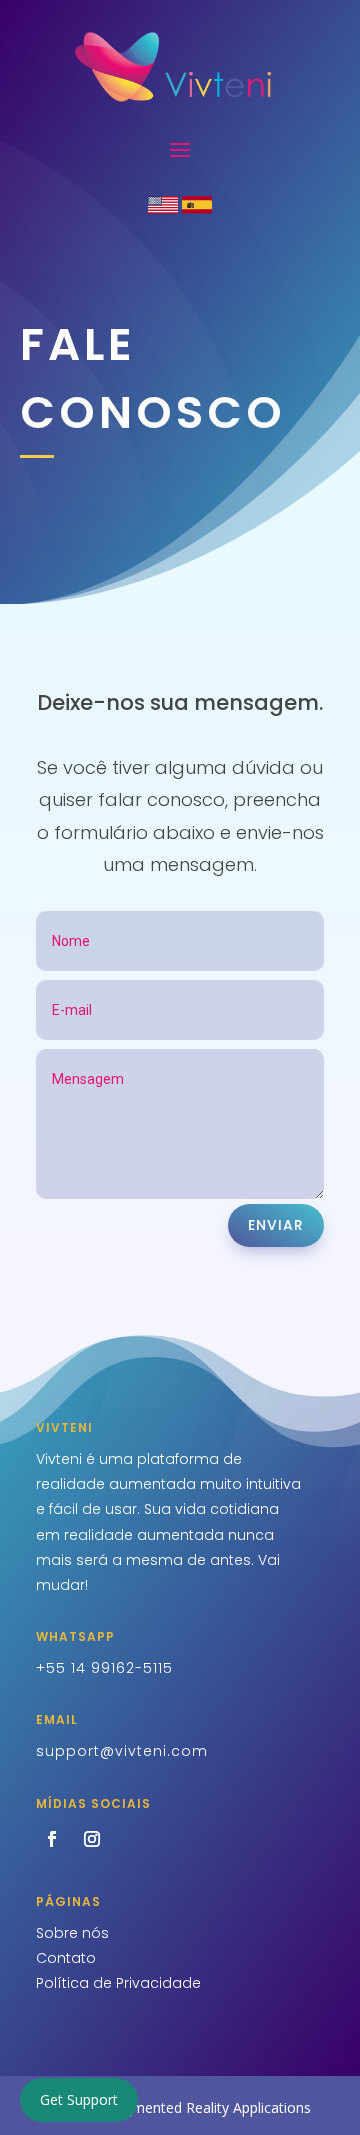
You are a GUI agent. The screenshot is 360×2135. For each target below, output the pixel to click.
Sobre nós (72, 1933)
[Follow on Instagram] (92, 1839)
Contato (66, 1958)
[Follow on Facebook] (52, 1839)
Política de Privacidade (118, 1983)
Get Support (79, 2099)
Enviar (276, 1225)
